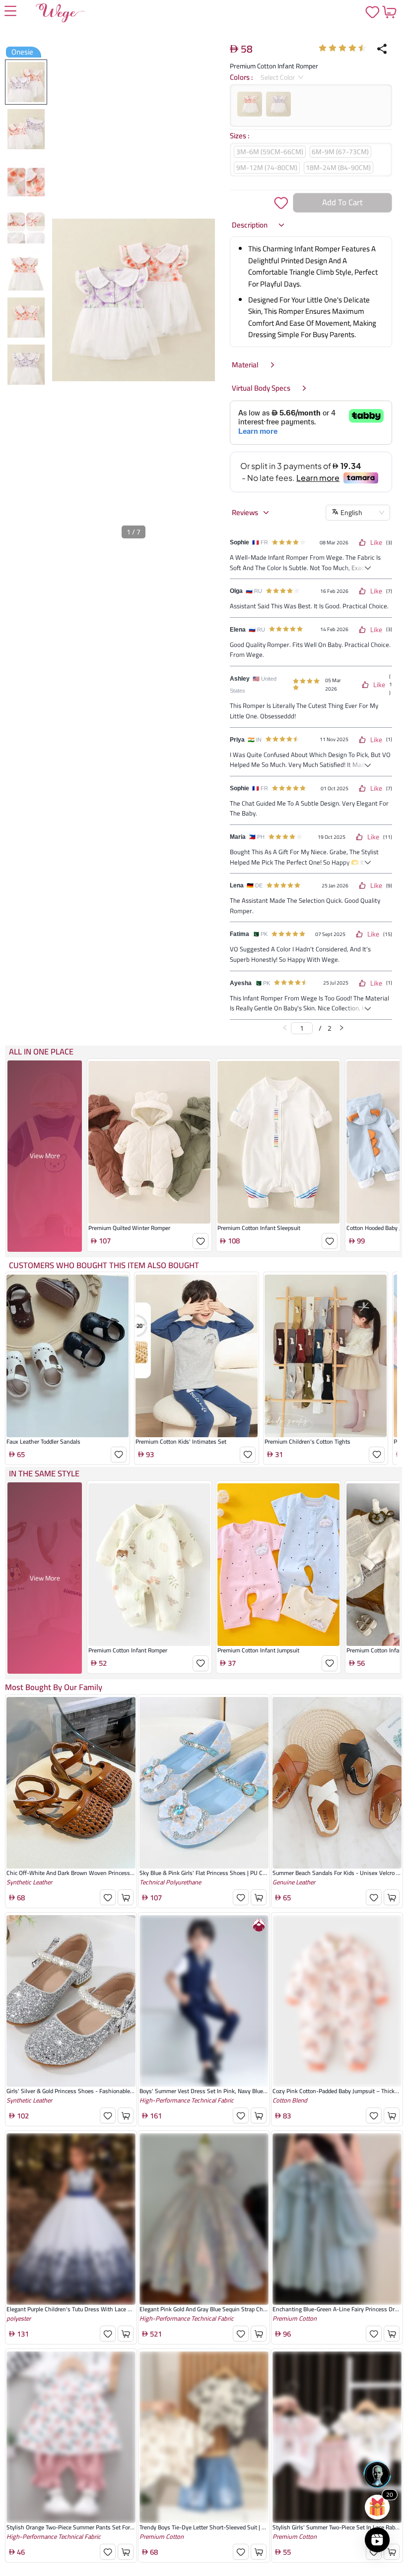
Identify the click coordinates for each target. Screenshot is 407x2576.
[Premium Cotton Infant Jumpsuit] (278, 1565)
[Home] (61, 15)
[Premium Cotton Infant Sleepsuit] (278, 1142)
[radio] (323, 48)
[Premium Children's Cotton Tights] (326, 1356)
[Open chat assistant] (377, 2474)
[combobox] (278, 77)
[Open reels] (377, 2540)
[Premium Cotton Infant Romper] (149, 1565)
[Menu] (10, 12)
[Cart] (389, 12)
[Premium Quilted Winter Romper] (149, 1142)
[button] (259, 225)
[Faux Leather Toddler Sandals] (68, 1356)
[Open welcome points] (377, 2507)
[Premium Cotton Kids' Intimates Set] (197, 1356)
